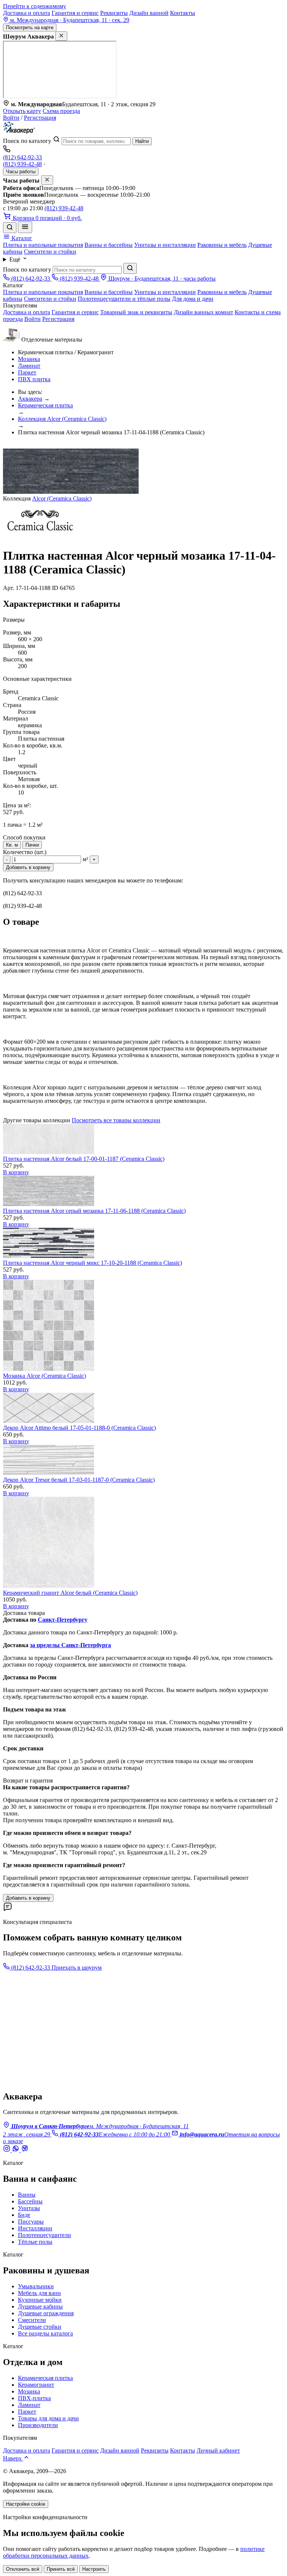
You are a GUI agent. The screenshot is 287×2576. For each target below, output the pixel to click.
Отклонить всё (23, 2569)
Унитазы (29, 2208)
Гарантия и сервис (75, 13)
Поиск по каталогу (27, 141)
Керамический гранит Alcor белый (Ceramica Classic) (70, 1593)
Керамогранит (36, 2385)
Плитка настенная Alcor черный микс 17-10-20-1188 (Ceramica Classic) (92, 1263)
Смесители (32, 2320)
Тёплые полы (35, 2242)
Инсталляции (35, 2228)
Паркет (27, 372)
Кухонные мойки (40, 2300)
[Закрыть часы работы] (47, 180)
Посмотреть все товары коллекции (116, 1120)
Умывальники (36, 2286)
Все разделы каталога (45, 2333)
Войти (11, 118)
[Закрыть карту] (61, 36)
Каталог (21, 238)
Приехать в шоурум (77, 1968)
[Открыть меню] (25, 227)
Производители (38, 2425)
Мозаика (29, 359)
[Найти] (130, 268)
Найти (142, 141)
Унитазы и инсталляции (165, 245)
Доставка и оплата (27, 13)
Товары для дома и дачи (48, 2418)
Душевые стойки (40, 2327)
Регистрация (40, 118)
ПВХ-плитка (34, 2398)
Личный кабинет (218, 2450)
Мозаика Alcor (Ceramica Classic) (44, 1376)
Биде (24, 2215)
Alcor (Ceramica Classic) (62, 498)
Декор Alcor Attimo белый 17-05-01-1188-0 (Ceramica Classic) (79, 1428)
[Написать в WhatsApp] (16, 2150)
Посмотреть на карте (30, 27)
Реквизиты (114, 13)
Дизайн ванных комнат (203, 312)
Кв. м (12, 845)
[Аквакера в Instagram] (7, 2150)
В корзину (16, 1172)
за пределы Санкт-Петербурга (70, 1645)
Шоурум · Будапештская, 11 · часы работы (161, 279)
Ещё (16, 259)
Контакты (183, 13)
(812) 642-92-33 (22, 157)
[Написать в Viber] (25, 2150)
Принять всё (61, 2569)
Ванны (27, 2195)
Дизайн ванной (149, 13)
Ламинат (29, 366)
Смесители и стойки (50, 252)
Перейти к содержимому (35, 6)
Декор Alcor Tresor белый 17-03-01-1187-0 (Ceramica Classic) (79, 1480)
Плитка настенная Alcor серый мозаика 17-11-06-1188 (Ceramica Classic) (94, 1211)
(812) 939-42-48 (22, 164)
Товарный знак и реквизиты (136, 312)
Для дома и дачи (193, 299)
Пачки (32, 845)
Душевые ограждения (46, 2313)
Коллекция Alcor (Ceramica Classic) (62, 419)
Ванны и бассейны (109, 245)
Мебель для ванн (39, 2293)
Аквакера (30, 399)
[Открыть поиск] (10, 228)
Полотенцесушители (44, 2235)
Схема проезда (61, 111)
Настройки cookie (26, 2504)
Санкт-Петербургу (63, 1620)
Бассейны (30, 2201)
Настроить (94, 2569)
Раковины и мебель (222, 245)
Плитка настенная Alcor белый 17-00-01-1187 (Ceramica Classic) (84, 1159)
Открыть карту (22, 111)
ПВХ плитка (34, 379)
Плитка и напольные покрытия (43, 245)
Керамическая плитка (45, 405)
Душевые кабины (40, 2306)
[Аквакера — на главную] (19, 132)
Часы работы (21, 172)
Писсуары (31, 2222)
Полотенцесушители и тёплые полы (124, 299)
